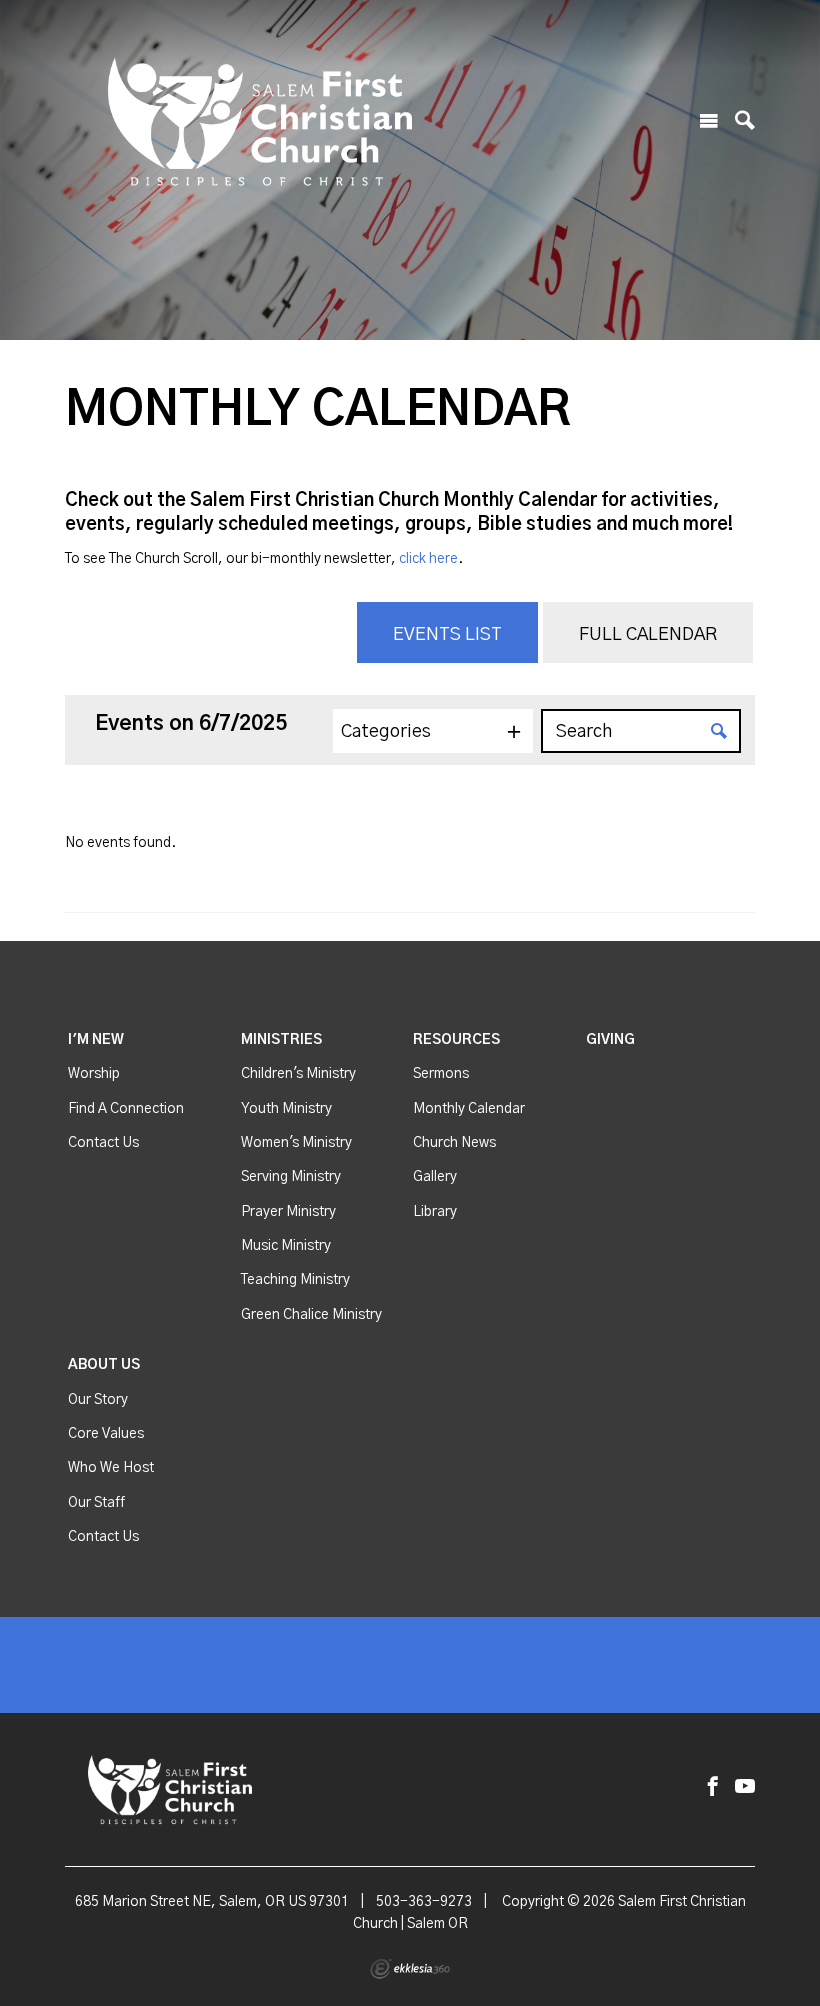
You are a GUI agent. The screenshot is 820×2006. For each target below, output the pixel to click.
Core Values (106, 1434)
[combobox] (433, 731)
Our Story (98, 1400)
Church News (454, 1143)
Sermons (441, 1074)
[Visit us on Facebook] (713, 1787)
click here (428, 559)
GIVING (610, 1040)
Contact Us (103, 1143)
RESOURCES (456, 1040)
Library (435, 1212)
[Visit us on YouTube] (745, 1787)
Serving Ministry (291, 1177)
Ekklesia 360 (410, 1969)
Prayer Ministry (288, 1212)
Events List (447, 635)
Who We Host (111, 1468)
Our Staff (96, 1503)
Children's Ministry (298, 1074)
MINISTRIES (281, 1040)
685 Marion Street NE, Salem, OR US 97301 (212, 1902)
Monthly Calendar (469, 1109)
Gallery (435, 1177)
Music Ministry (286, 1246)
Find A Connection (126, 1109)
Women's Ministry (296, 1143)
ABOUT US (104, 1365)
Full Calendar (648, 635)
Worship (94, 1074)
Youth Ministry (286, 1109)
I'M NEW (96, 1040)
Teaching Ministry (295, 1280)
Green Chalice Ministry (311, 1315)
